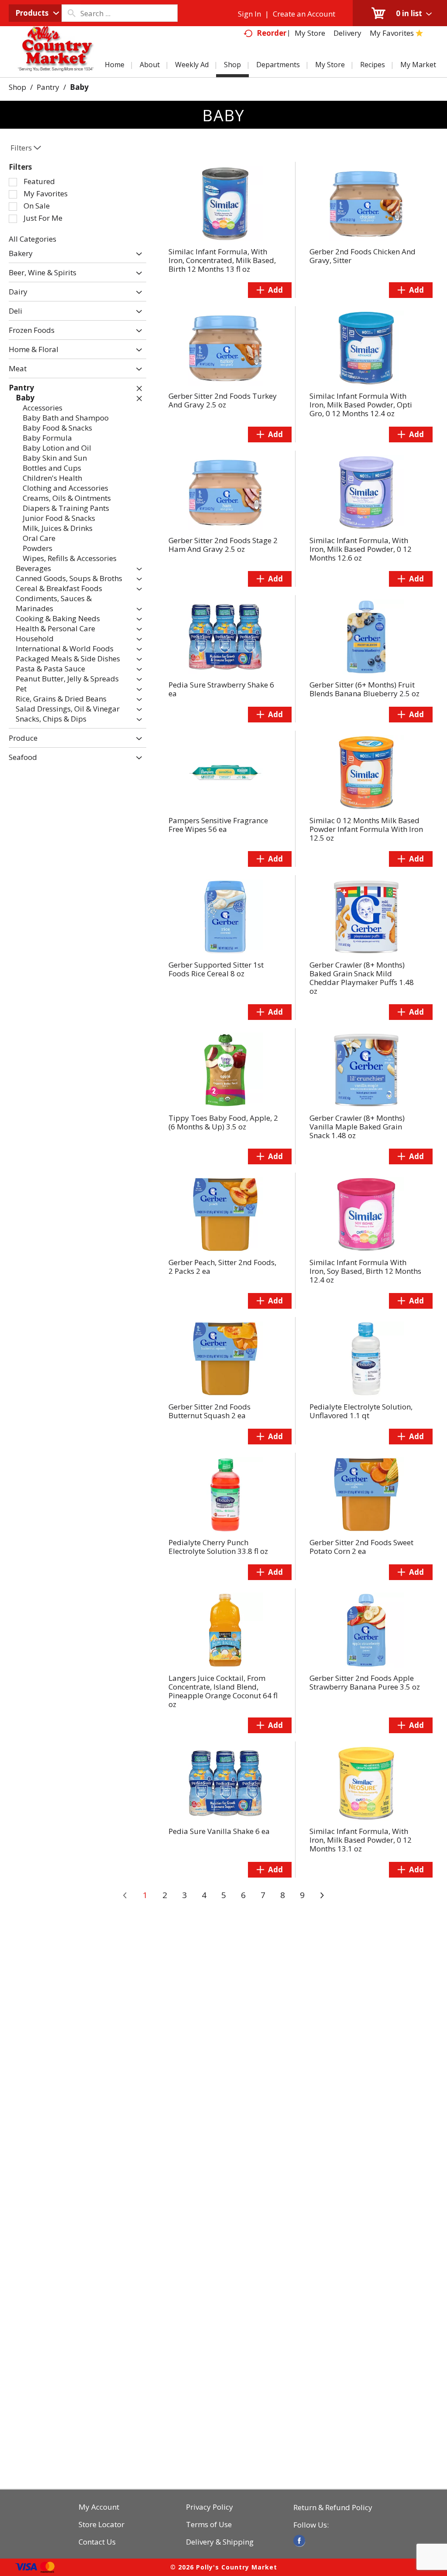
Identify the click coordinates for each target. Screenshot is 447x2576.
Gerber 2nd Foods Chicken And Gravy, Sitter (363, 256)
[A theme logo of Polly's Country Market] (55, 59)
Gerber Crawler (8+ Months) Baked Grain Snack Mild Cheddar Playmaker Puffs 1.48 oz (362, 978)
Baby (79, 87)
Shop (17, 87)
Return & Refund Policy (333, 2508)
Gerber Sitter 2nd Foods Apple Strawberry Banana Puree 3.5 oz (365, 1682)
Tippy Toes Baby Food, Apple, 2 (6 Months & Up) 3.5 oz (223, 1122)
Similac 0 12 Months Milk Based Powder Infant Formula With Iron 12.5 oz (366, 829)
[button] (137, 254)
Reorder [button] (272, 33)
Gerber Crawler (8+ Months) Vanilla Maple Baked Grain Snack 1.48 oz (357, 1127)
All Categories (33, 239)
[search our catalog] (71, 13)
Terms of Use (209, 2525)
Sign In (249, 14)
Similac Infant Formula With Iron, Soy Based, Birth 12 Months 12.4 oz (365, 1271)
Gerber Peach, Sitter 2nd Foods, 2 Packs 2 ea (222, 1267)
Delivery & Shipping (220, 2542)
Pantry (48, 87)
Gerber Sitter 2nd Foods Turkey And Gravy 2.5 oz (223, 400)
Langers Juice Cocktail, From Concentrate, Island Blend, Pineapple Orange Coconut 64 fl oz (223, 1691)
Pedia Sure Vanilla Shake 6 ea (219, 1831)
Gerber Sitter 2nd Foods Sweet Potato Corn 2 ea (361, 1547)
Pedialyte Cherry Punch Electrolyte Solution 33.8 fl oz (218, 1547)
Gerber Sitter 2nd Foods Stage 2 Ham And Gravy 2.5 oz (223, 545)
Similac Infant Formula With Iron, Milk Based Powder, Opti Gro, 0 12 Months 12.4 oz (361, 405)
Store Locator (101, 2525)
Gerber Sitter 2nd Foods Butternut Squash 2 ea (210, 1411)
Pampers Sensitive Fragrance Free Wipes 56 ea (218, 825)
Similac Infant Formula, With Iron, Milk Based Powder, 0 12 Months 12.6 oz (361, 549)
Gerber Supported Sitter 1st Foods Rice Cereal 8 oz (216, 969)
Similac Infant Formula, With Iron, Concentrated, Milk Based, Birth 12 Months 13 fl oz (222, 260)
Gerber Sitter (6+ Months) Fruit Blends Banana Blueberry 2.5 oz (364, 689)
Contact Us (97, 2542)
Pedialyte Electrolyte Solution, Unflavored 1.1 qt (361, 1411)
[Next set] (322, 1895)
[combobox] (35, 13)
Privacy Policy (210, 2507)
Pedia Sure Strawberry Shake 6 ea (221, 689)
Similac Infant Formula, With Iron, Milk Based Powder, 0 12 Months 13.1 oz (361, 1840)
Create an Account (304, 14)
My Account (99, 2507)
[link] (299, 2541)
